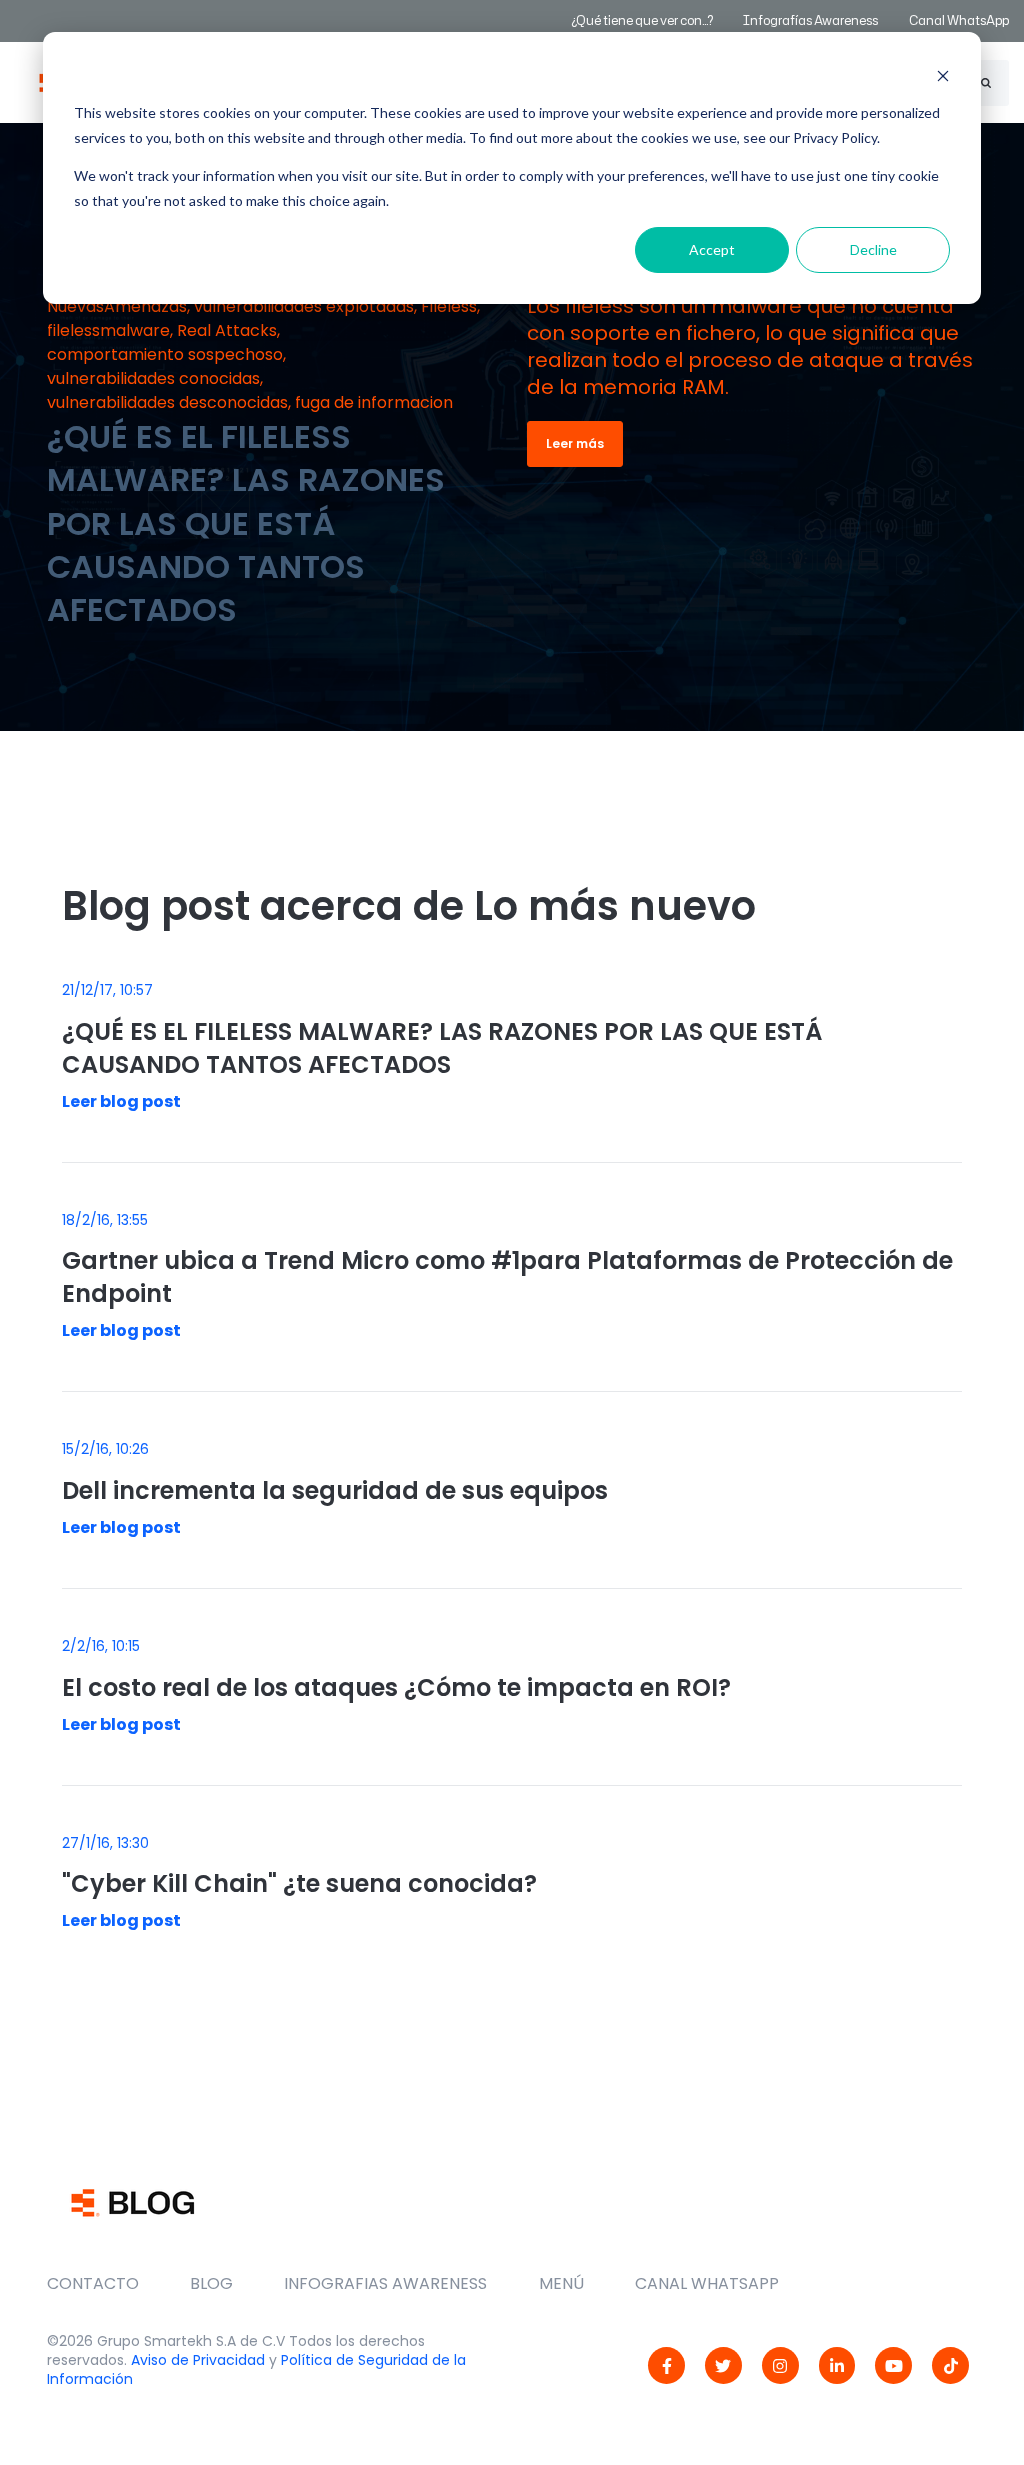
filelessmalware (108, 330)
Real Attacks (227, 330)
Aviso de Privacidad (198, 2360)
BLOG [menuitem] (211, 2283)
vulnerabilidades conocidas (153, 378)
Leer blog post (121, 1101)
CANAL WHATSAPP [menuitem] (707, 2283)
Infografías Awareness (811, 20)
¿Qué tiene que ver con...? (642, 20)
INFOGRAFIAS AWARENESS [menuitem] (385, 2283)
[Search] (986, 83)
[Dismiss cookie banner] (943, 75)
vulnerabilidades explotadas (304, 306)
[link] (666, 2365)
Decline (873, 249)
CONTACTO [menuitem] (93, 2283)
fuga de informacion (374, 402)
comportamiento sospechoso (165, 354)
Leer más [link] (575, 443)
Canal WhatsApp (959, 20)
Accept (712, 249)
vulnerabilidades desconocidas (167, 402)
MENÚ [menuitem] (561, 2283)
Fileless (449, 306)
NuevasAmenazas (117, 306)
